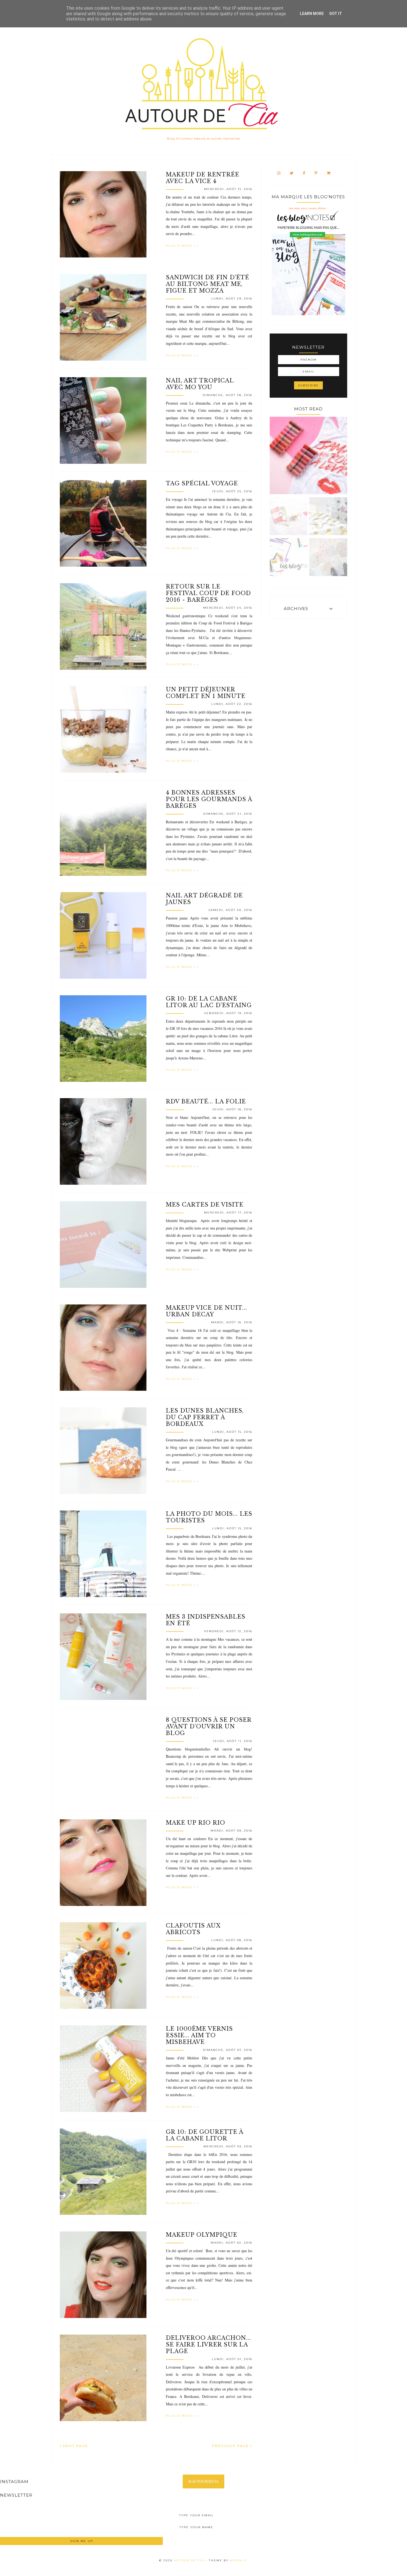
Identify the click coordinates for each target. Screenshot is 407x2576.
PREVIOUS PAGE (231, 2446)
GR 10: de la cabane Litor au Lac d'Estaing (209, 1002)
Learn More (312, 14)
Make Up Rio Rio (195, 1823)
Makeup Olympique (202, 2235)
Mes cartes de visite (205, 1205)
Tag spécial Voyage (202, 483)
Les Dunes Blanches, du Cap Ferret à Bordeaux (205, 1417)
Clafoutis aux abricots (193, 1929)
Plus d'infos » (181, 246)
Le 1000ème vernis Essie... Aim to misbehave (199, 2035)
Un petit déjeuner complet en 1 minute (206, 693)
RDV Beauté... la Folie (206, 1101)
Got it (336, 14)
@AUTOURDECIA (203, 2481)
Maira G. (239, 2560)
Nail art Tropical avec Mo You (200, 384)
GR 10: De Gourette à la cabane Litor (204, 2135)
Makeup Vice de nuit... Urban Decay (207, 1311)
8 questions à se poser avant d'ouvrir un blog (209, 1726)
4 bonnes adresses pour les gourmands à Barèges (209, 799)
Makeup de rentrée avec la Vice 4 (203, 178)
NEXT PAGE (75, 2446)
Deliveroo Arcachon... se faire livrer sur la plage (208, 2345)
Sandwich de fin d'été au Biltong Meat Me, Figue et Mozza (208, 284)
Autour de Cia (190, 2560)
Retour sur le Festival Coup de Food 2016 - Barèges (208, 593)
